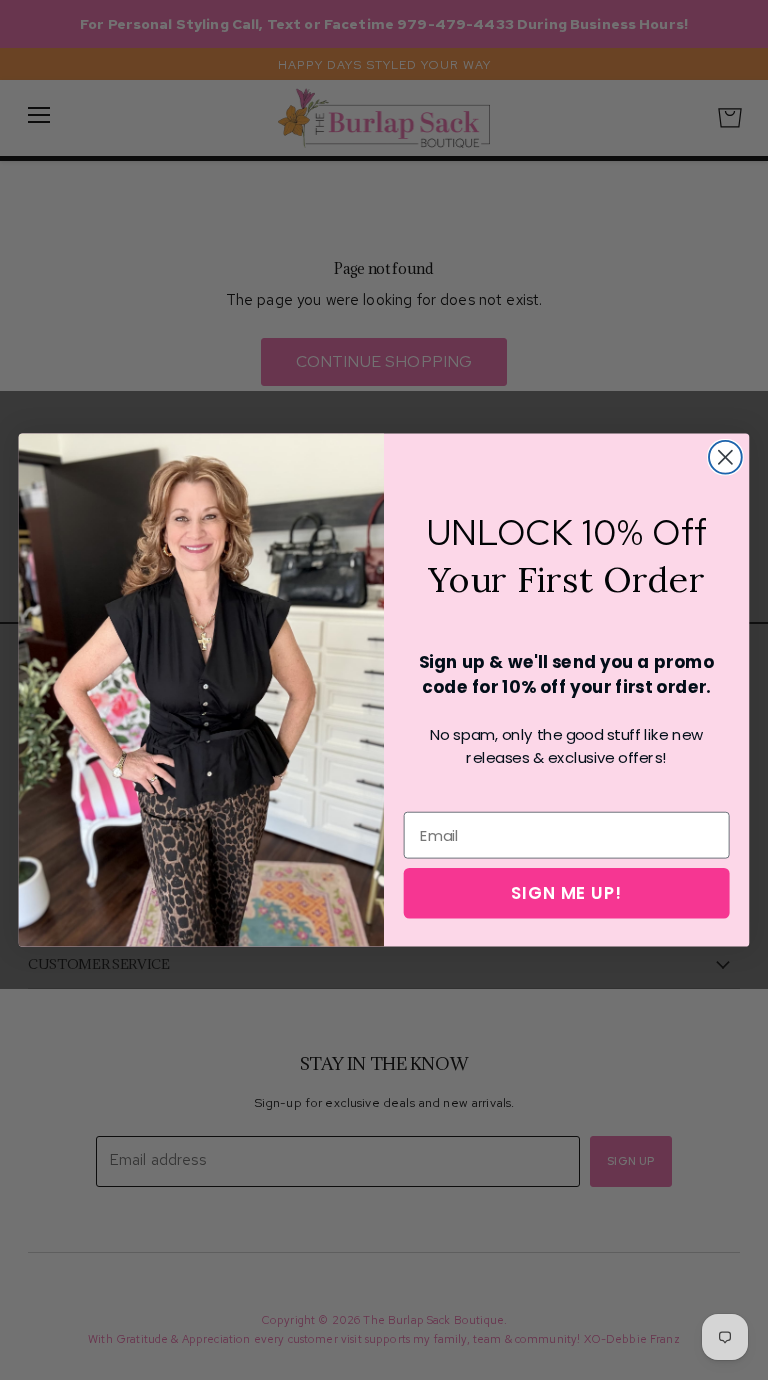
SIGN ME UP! (566, 892)
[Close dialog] (725, 457)
